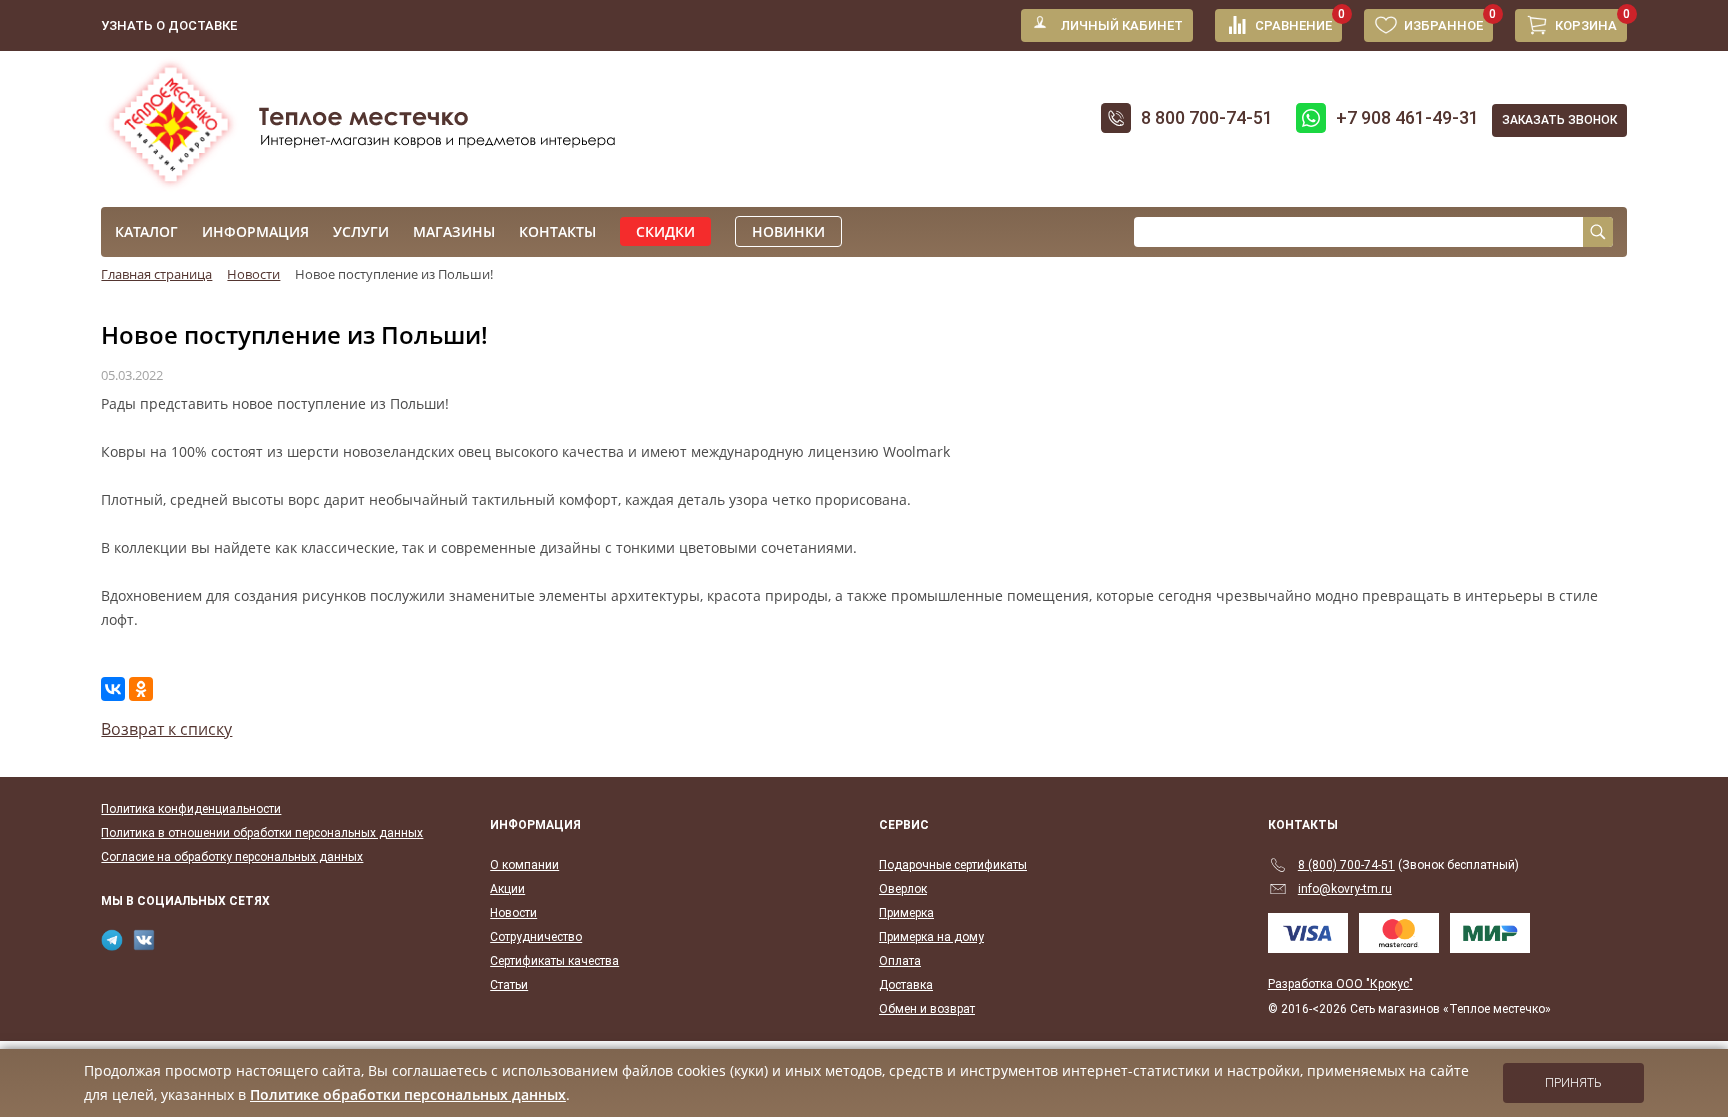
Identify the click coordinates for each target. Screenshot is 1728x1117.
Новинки (788, 231)
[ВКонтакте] (113, 689)
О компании (524, 865)
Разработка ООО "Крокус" (1340, 984)
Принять (1573, 1083)
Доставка (906, 985)
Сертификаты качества (554, 961)
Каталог (146, 231)
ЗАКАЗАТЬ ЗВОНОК (1559, 120)
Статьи (509, 985)
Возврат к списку (166, 729)
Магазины (454, 231)
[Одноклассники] (141, 689)
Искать (1598, 232)
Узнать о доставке (169, 25)
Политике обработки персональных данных (408, 1094)
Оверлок (903, 889)
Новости (513, 913)
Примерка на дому (931, 937)
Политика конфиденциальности (191, 809)
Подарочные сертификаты (953, 865)
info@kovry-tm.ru (1345, 889)
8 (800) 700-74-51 (1346, 865)
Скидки (665, 231)
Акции (507, 889)
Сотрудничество (536, 937)
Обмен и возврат (927, 1009)
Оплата (900, 961)
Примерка (906, 913)
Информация (255, 231)
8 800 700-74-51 (1207, 117)
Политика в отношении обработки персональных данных (262, 833)
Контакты (557, 231)
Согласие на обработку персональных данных (232, 857)
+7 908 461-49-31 (1407, 117)
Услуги (361, 231)
